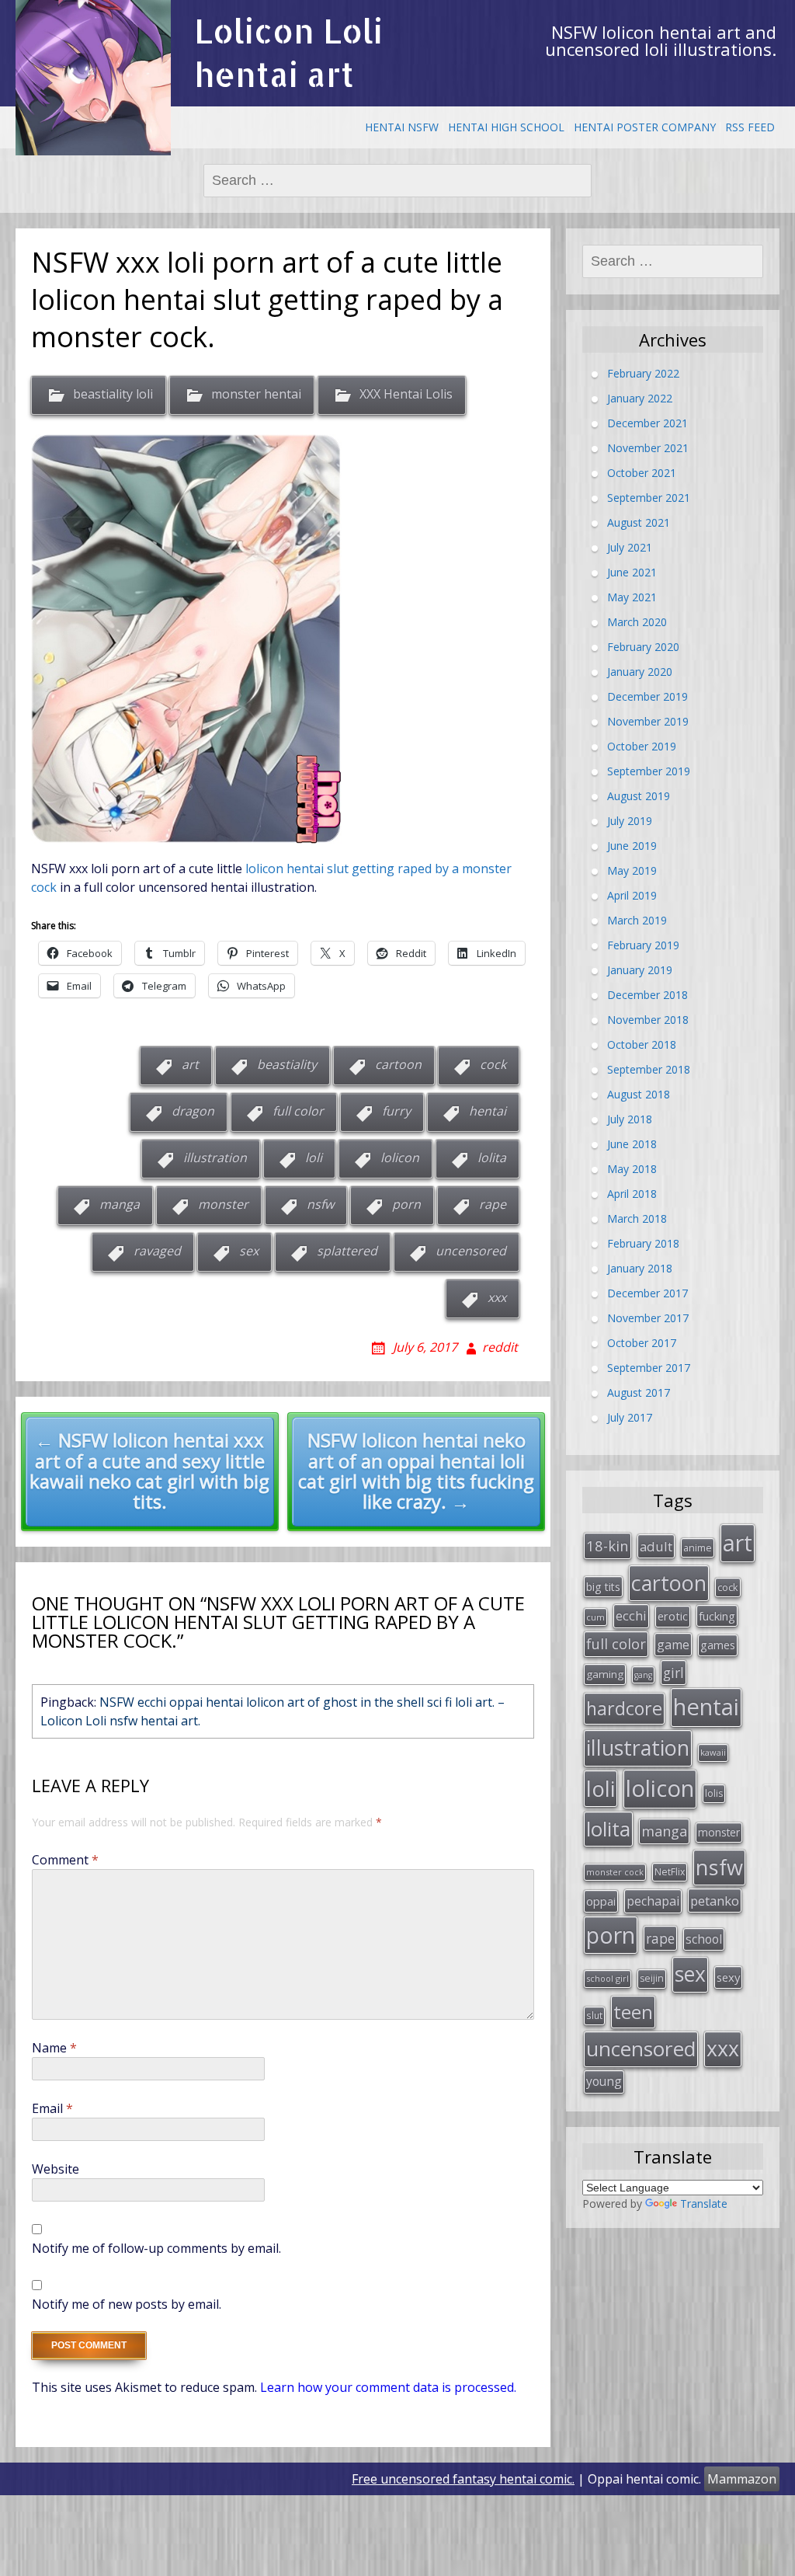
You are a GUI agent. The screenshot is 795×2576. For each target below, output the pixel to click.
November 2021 (648, 447)
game (673, 1645)
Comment (65, 1860)
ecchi (631, 1615)
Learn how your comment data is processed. (388, 2387)
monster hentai (256, 395)
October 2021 (642, 472)
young (604, 2081)
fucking (717, 1616)
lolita (492, 1157)
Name (54, 2048)
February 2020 (643, 646)
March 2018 (637, 1218)
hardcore (624, 1708)
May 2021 (632, 596)
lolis (714, 1793)
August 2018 (639, 1093)
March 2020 (637, 621)
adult (656, 1546)
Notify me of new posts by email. (127, 2304)
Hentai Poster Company (645, 127)
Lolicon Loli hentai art (288, 52)
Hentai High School (506, 127)
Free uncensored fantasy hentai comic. (463, 2479)
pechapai (653, 1901)
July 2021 (630, 547)
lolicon (400, 1157)
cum (595, 1617)
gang (643, 1675)
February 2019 (643, 944)
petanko (715, 1901)
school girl (608, 1978)
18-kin (608, 1546)
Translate (704, 2204)
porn (406, 1204)
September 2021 (649, 497)
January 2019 (640, 969)
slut (594, 2015)
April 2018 (632, 1193)
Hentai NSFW (402, 127)
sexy (728, 1977)
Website (56, 2169)
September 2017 (649, 1367)
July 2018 (630, 1118)
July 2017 (630, 1417)
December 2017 (647, 1292)
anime (698, 1547)
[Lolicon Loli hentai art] (93, 78)
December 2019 (647, 696)
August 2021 (639, 522)
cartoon (398, 1064)
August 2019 (639, 795)
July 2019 (630, 820)
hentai (488, 1111)
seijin (652, 1978)
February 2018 (643, 1243)
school (704, 1939)
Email (52, 2108)
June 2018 (632, 1143)
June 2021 (632, 571)
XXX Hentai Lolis (406, 395)
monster (223, 1204)
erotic (673, 1616)
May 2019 (632, 870)
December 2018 (647, 994)
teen (633, 2012)
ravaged (157, 1251)
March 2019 (637, 919)
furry (396, 1111)
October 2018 (642, 1044)
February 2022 (643, 372)
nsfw (320, 1204)
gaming (605, 1674)
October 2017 (642, 1342)
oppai (601, 1901)
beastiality (287, 1064)
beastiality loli (113, 395)
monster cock (615, 1872)
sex (249, 1251)
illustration (215, 1157)
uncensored (471, 1251)
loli (314, 1157)
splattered (347, 1251)
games (718, 1645)
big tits (603, 1587)
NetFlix (670, 1872)
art (190, 1064)
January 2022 (640, 397)
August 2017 (639, 1392)
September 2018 (649, 1069)
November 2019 (648, 721)
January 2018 (640, 1267)
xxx (497, 1297)
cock (493, 1064)
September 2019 (649, 770)
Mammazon (742, 2479)
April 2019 (632, 895)
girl (673, 1673)
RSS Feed (750, 127)
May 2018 (632, 1168)
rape (493, 1204)
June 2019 (632, 845)
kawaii (713, 1752)
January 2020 (640, 671)
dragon (193, 1111)
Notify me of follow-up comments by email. (156, 2248)
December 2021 (647, 422)
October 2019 (642, 745)
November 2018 (648, 1019)
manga (120, 1204)
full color (298, 1111)
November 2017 (648, 1317)
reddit (500, 1347)
